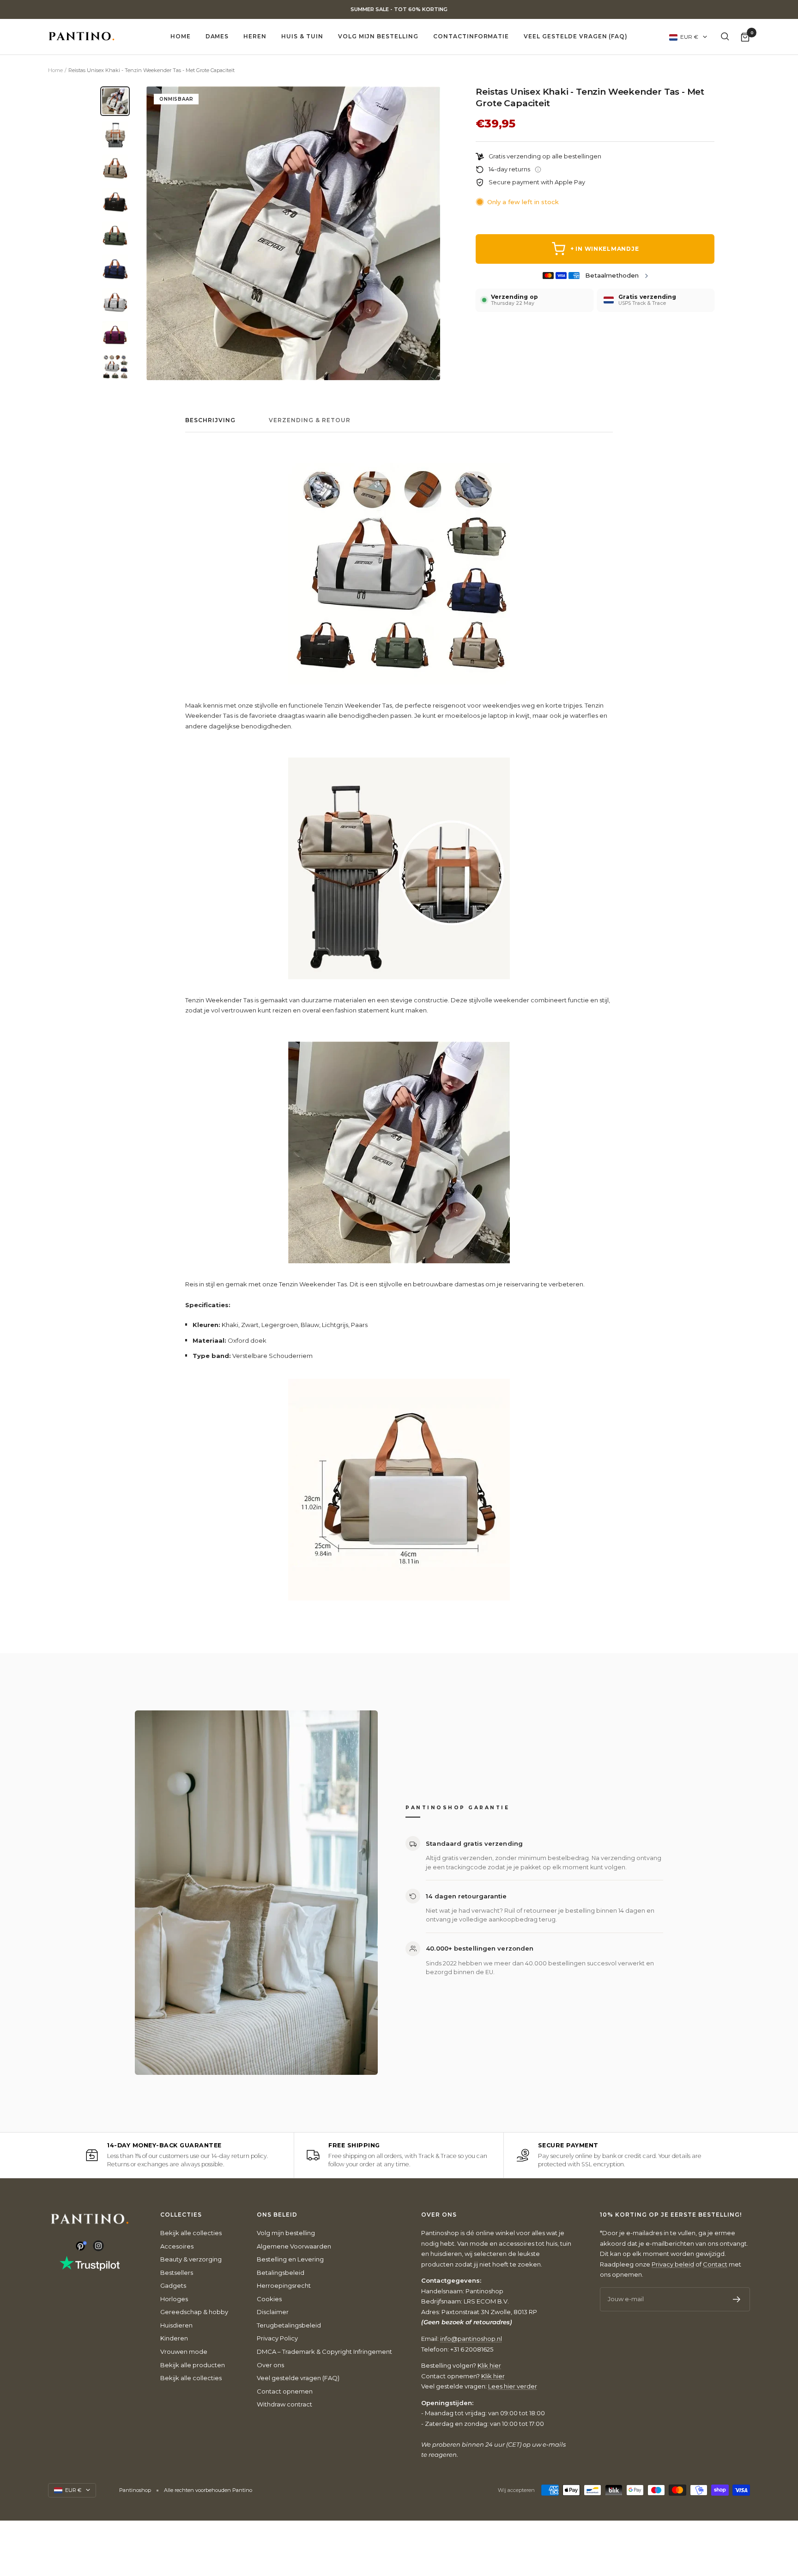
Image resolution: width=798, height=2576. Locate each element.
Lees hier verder (513, 2386)
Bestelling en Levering (290, 2259)
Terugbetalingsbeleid (289, 2325)
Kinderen (174, 2338)
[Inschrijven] (737, 2299)
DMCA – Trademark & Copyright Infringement (324, 2352)
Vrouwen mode (184, 2352)
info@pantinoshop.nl (471, 2339)
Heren (255, 36)
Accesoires (177, 2246)
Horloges (174, 2299)
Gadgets (173, 2285)
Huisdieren (176, 2325)
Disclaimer (273, 2312)
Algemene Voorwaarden (294, 2246)
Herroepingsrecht (284, 2285)
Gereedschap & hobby (194, 2312)
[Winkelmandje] (745, 37)
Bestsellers (177, 2273)
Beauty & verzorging (191, 2259)
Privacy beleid (673, 2264)
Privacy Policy (277, 2338)
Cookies (269, 2299)
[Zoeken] (725, 36)
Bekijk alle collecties (191, 2233)
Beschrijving (210, 420)
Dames (217, 36)
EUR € (689, 37)
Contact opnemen (285, 2391)
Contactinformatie (471, 36)
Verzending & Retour (310, 420)
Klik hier (489, 2365)
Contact (715, 2264)
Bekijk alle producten (193, 2365)
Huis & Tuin (302, 36)
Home (181, 36)
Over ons (270, 2365)
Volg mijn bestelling (378, 36)
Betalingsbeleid (281, 2273)
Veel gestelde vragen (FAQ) (576, 36)
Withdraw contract (284, 2404)
